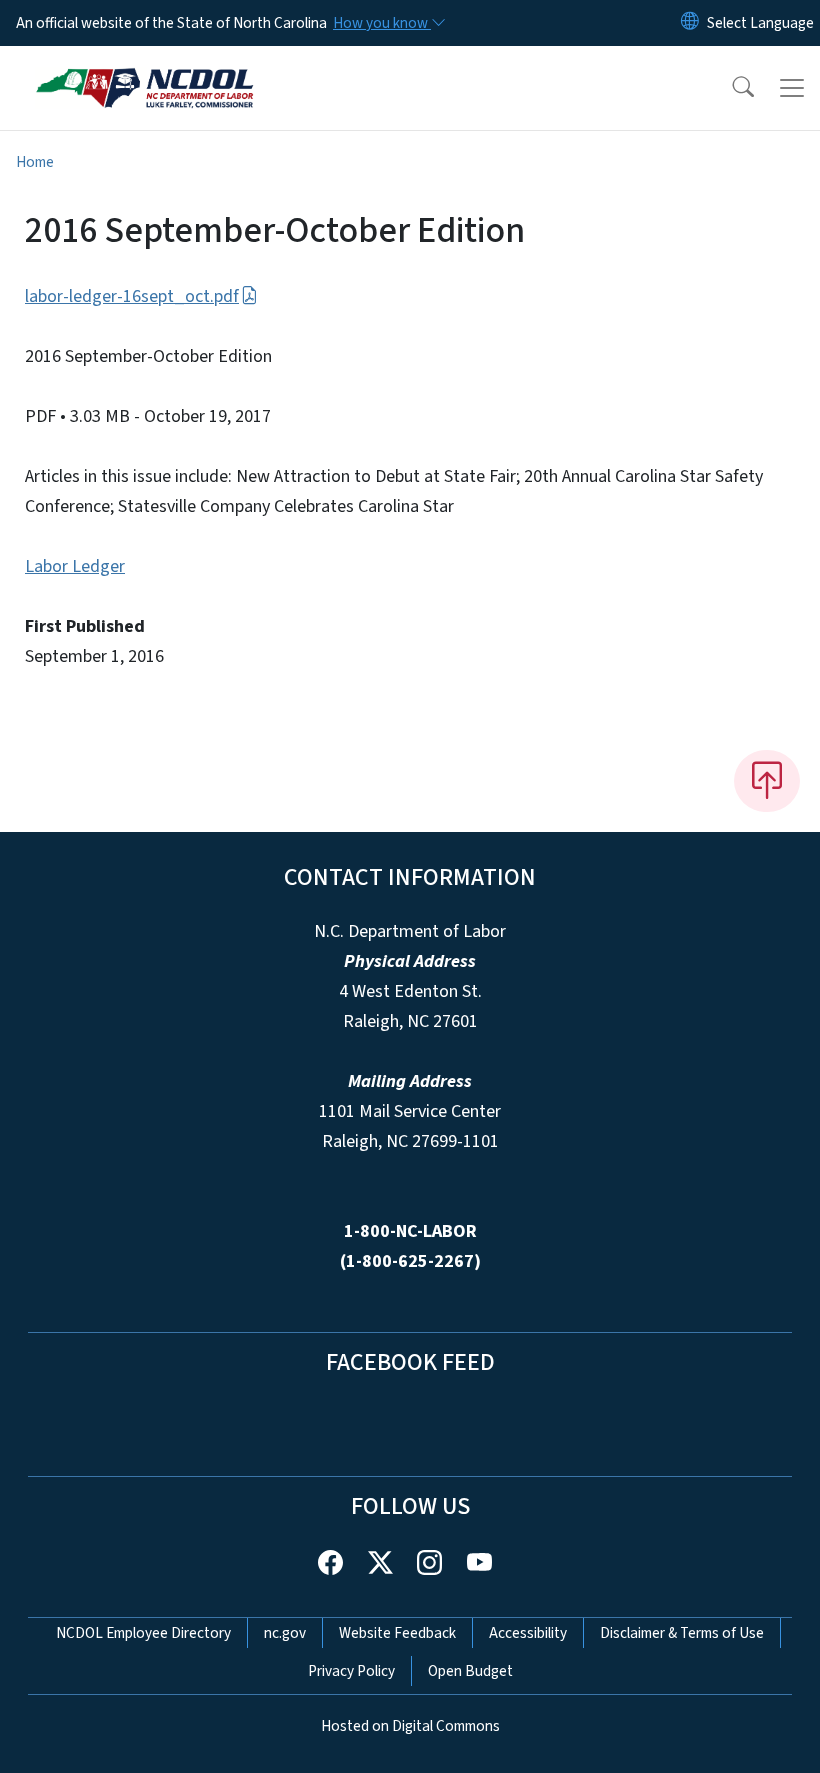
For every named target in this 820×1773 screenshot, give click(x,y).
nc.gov (285, 1633)
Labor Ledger (75, 566)
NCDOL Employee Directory (143, 1633)
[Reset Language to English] (690, 23)
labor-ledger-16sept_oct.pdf (132, 296)
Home (35, 162)
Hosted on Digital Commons (410, 1726)
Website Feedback (397, 1633)
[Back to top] (767, 781)
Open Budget (470, 1671)
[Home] (144, 69)
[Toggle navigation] (792, 88)
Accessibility (528, 1633)
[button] (730, 88)
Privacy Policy (351, 1671)
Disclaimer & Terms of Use (682, 1633)
